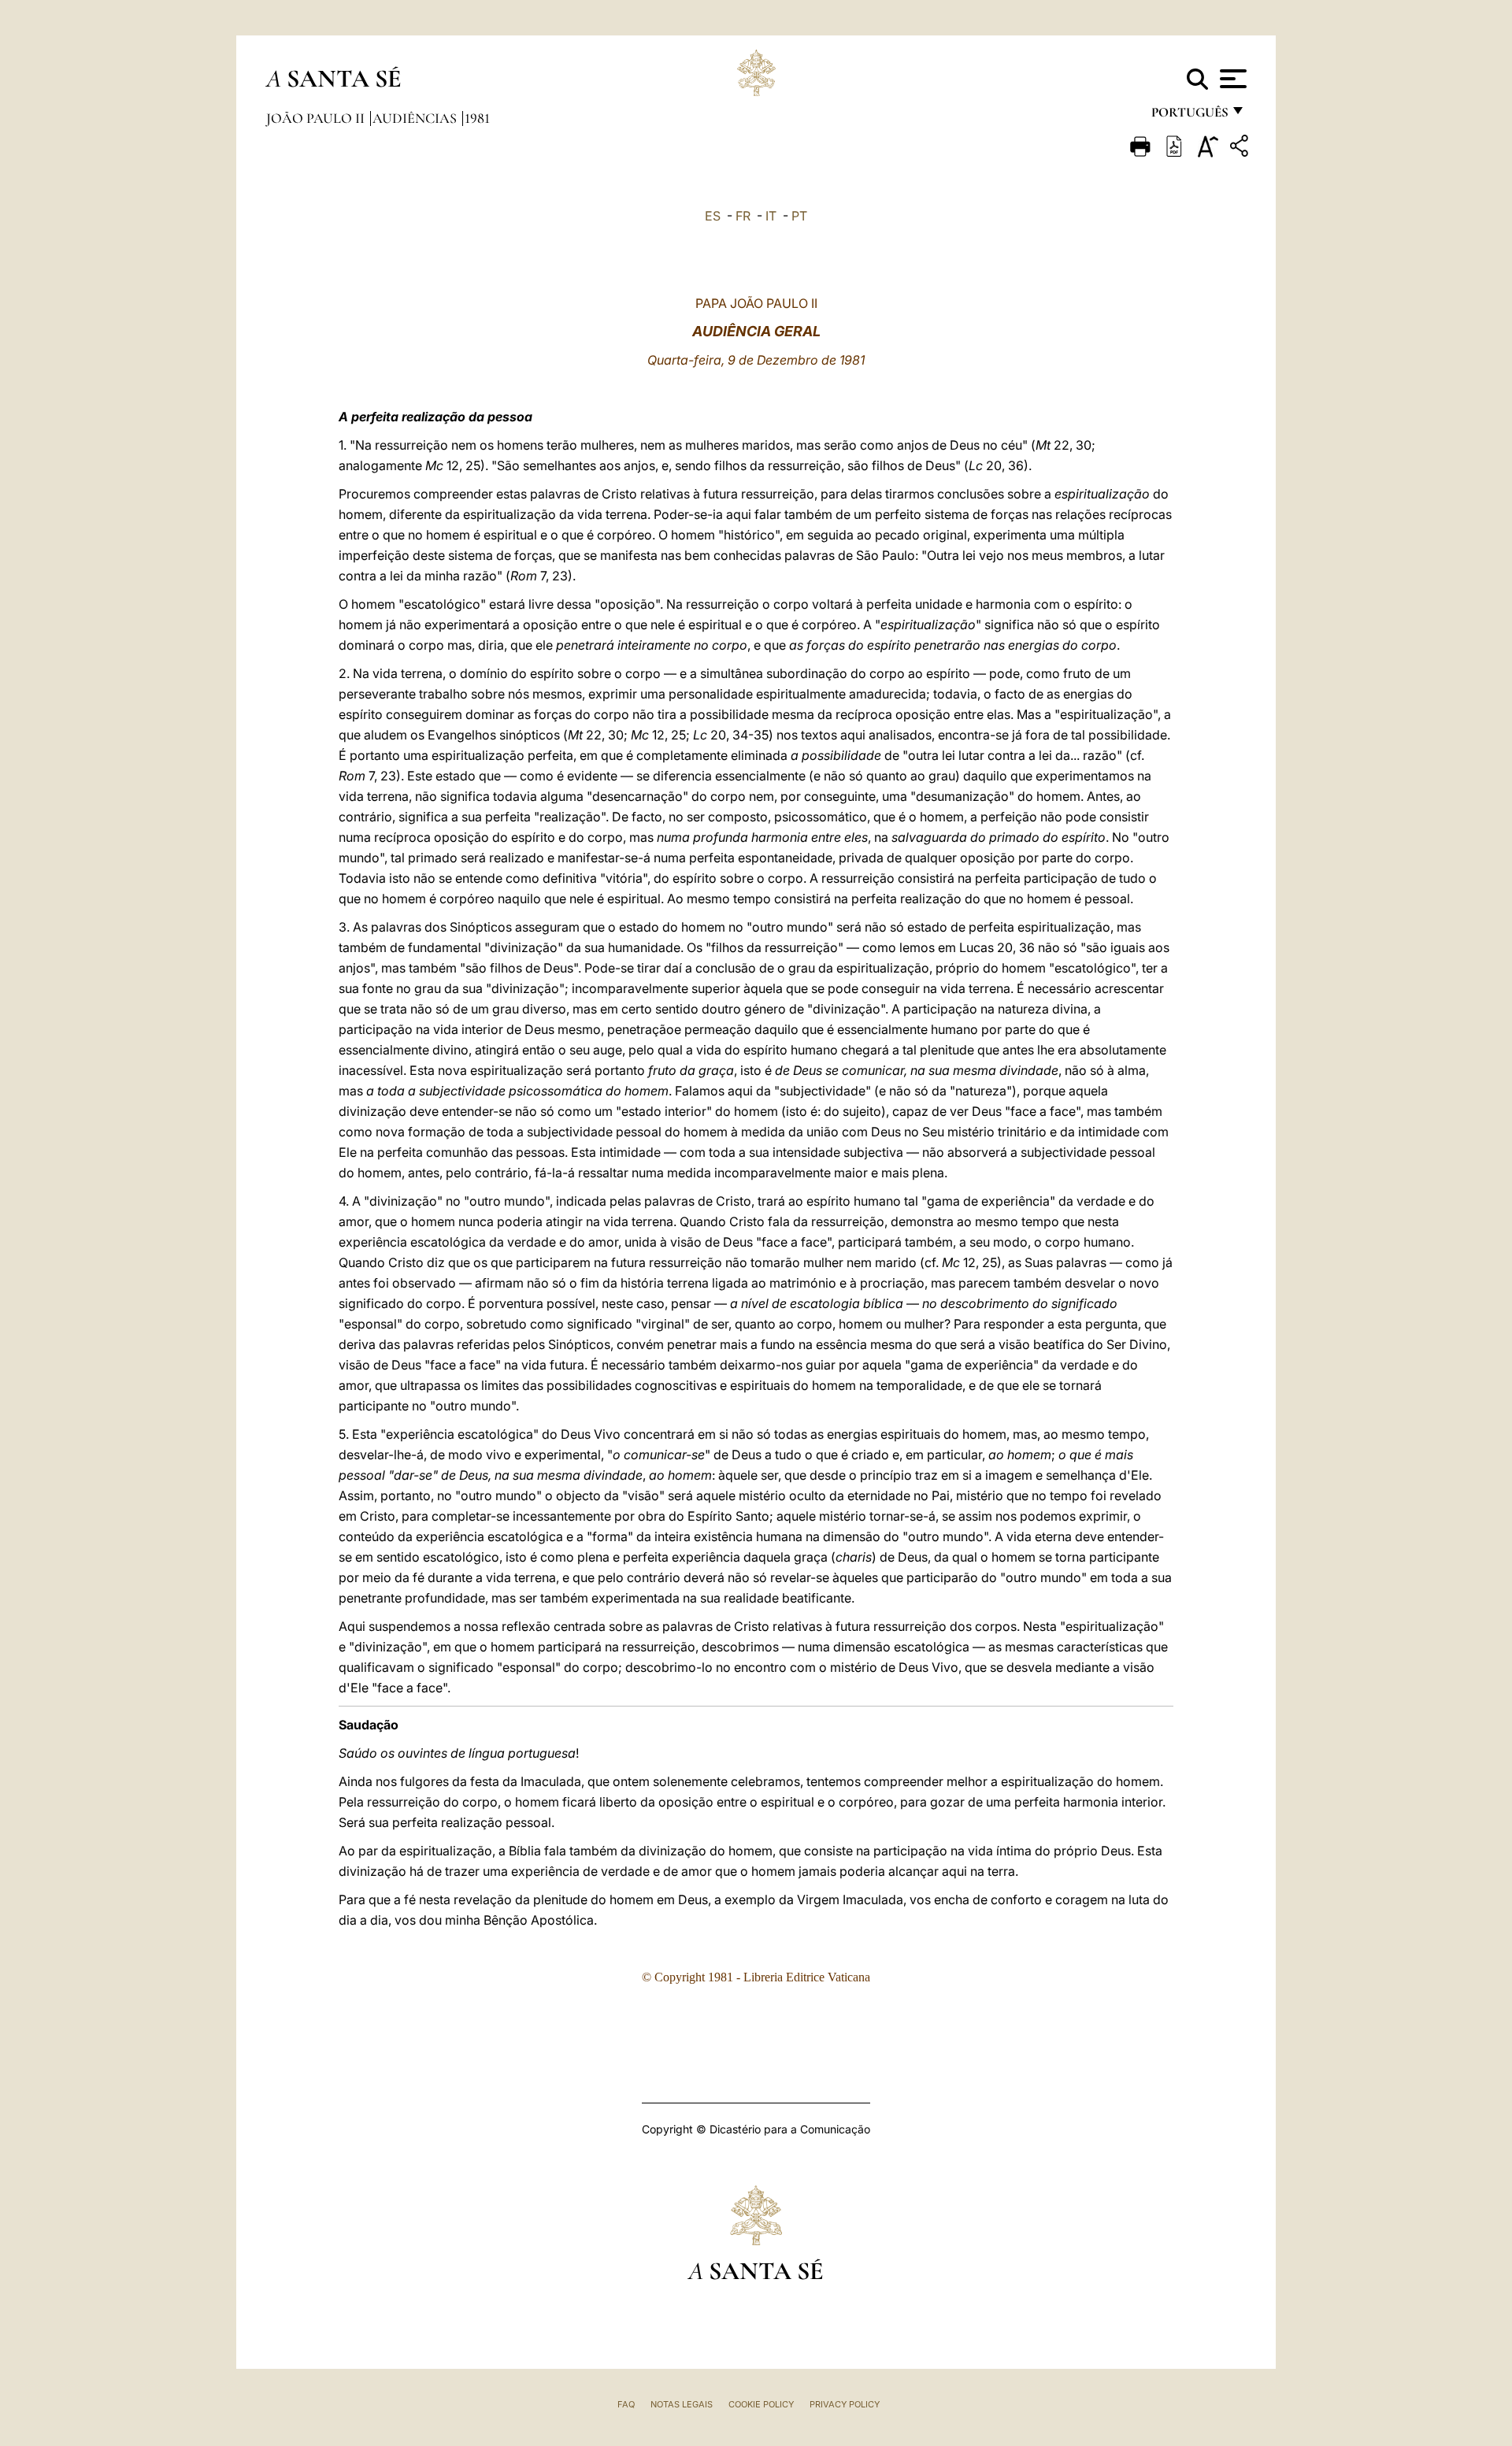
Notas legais (682, 2404)
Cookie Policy (761, 2404)
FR (743, 216)
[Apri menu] (1231, 79)
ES (713, 216)
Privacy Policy (845, 2404)
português (1189, 116)
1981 (477, 118)
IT (771, 216)
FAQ (626, 2404)
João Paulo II (317, 118)
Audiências (416, 118)
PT (799, 216)
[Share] (1241, 148)
